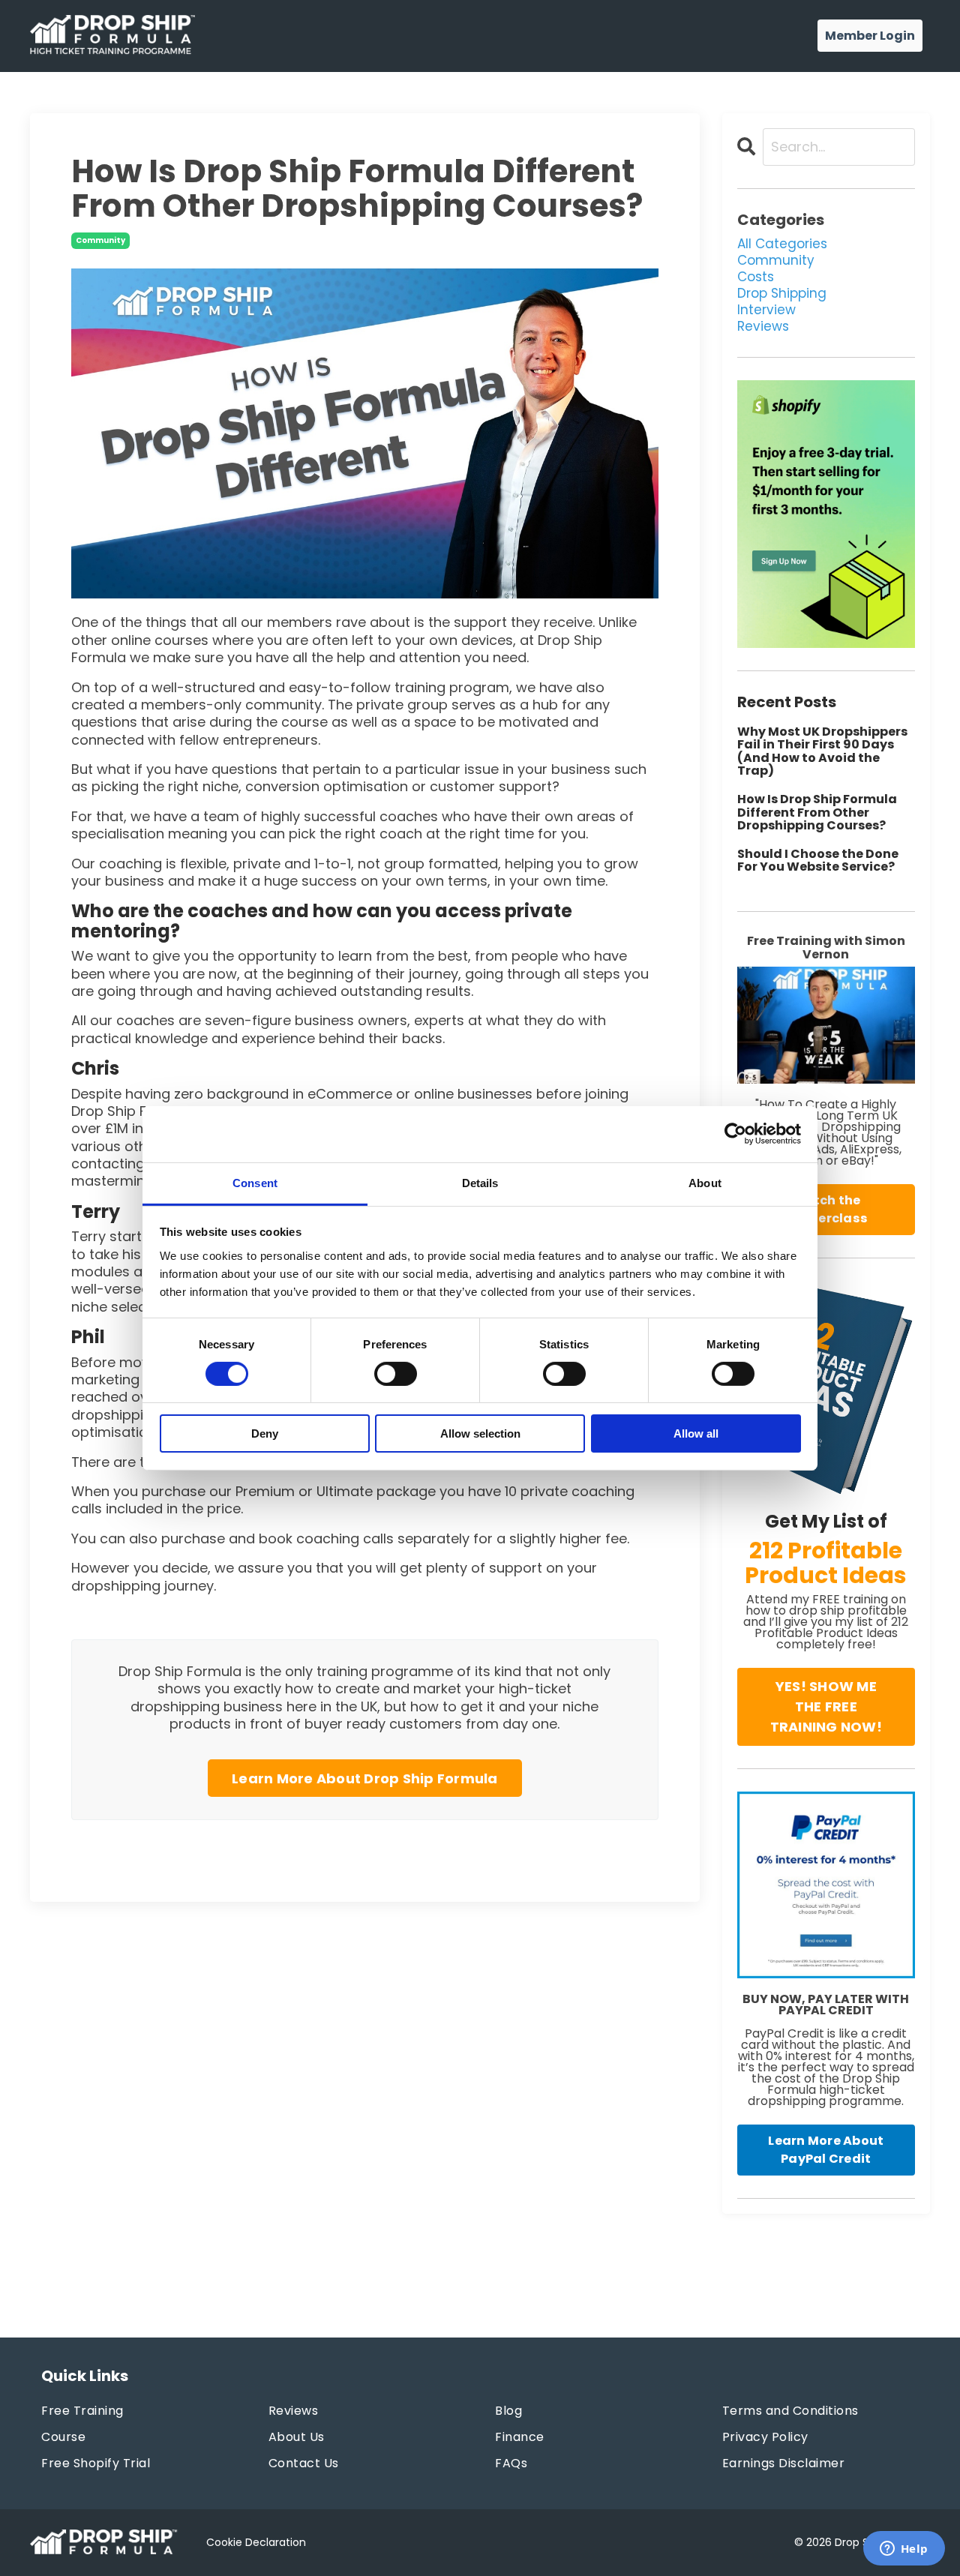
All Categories (782, 244)
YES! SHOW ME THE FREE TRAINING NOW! (826, 1706)
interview (766, 310)
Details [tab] (480, 1182)
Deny (265, 1433)
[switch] (396, 1374)
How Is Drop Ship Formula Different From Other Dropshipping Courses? (817, 813)
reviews (763, 326)
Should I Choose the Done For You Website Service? (818, 861)
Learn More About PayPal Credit (826, 2150)
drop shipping (782, 293)
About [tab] (705, 1182)
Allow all (696, 1433)
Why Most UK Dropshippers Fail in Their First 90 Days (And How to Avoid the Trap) (822, 751)
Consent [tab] (255, 1182)
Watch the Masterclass (826, 1209)
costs (756, 277)
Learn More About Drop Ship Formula (365, 1778)
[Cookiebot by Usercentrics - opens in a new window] (735, 1134)
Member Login (870, 36)
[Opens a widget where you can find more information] (904, 2550)
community (100, 240)
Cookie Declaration (256, 2542)
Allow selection (480, 1433)
